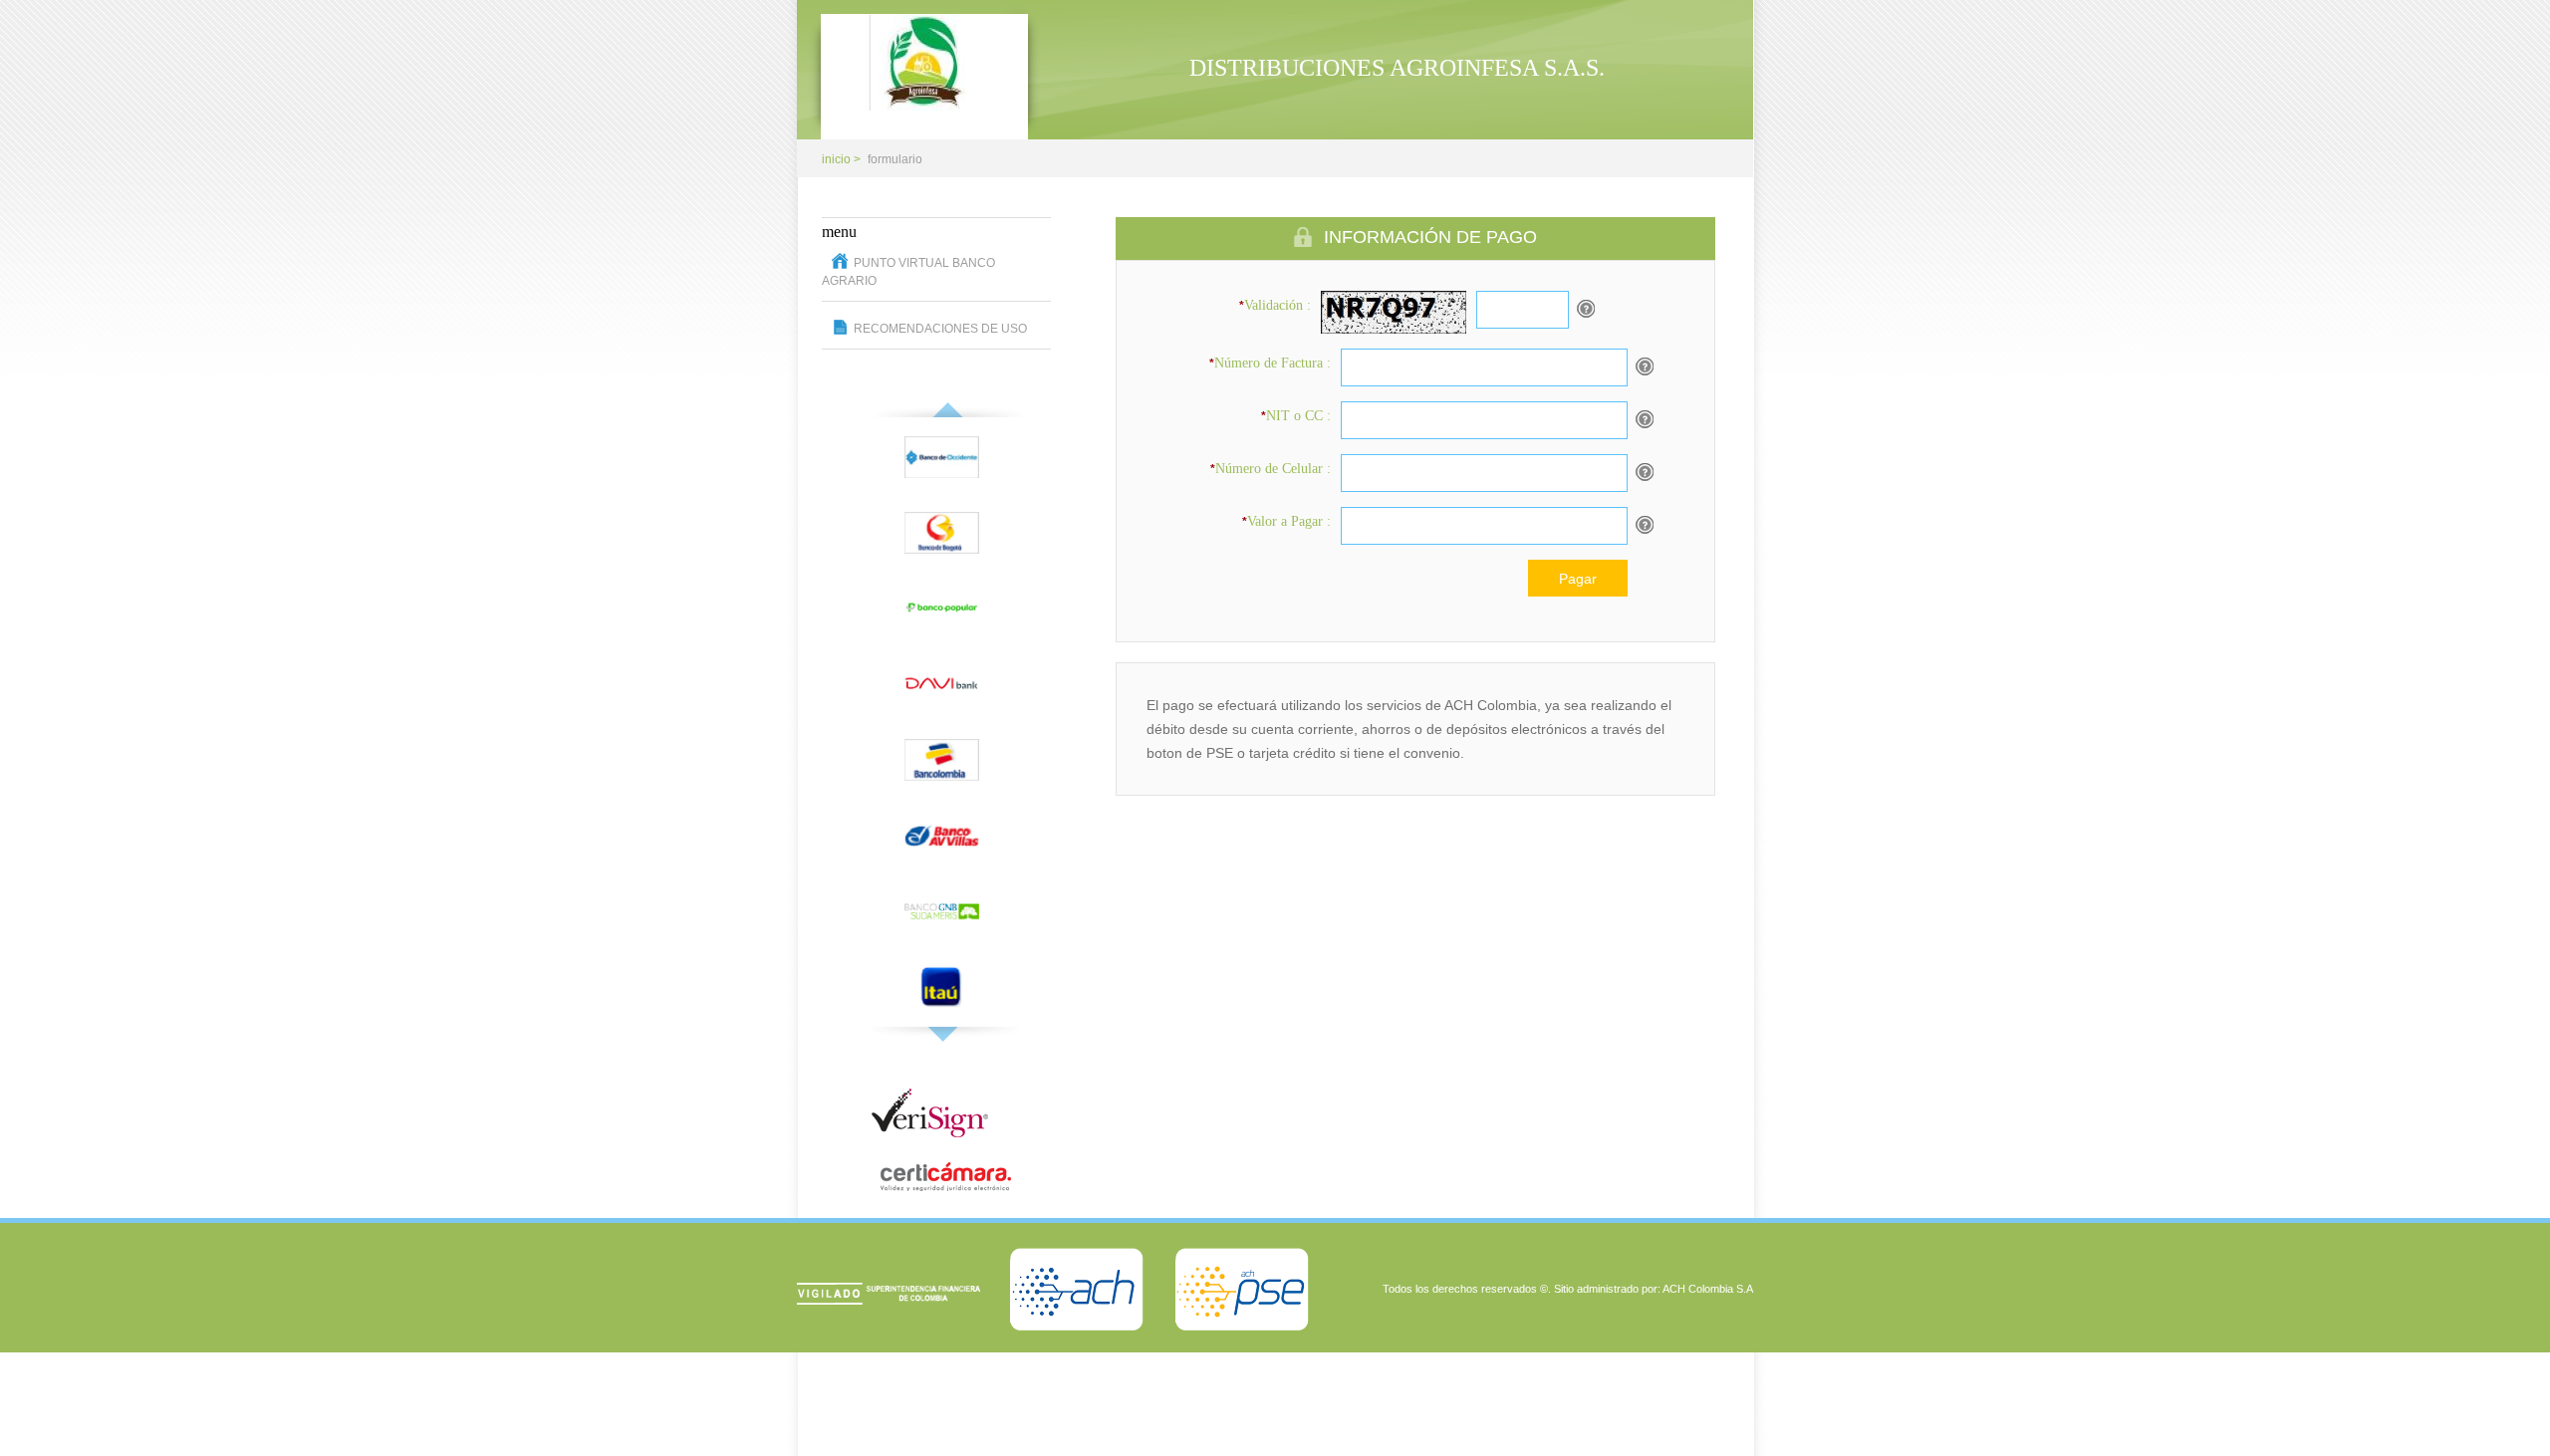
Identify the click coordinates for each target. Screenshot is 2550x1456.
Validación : (1275, 305)
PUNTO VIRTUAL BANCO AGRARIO (908, 272)
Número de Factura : (1270, 363)
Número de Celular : (1271, 469)
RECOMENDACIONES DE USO (940, 329)
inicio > (841, 159)
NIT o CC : (1296, 416)
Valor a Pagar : (1286, 521)
